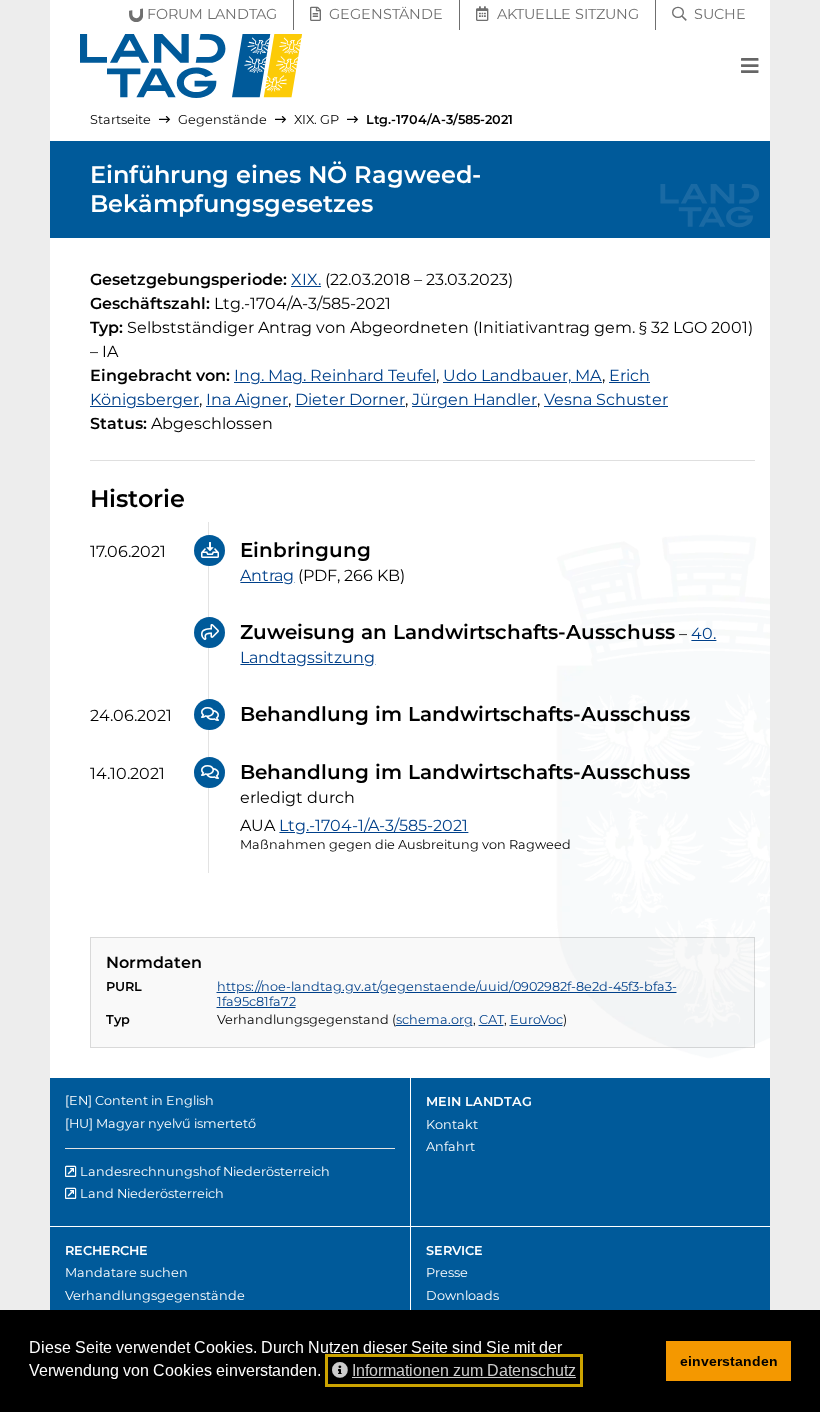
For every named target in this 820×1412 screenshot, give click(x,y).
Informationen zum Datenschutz (464, 1370)
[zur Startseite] (191, 66)
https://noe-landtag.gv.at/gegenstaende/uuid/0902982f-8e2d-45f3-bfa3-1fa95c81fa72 (447, 994)
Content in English (154, 1100)
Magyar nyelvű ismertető (176, 1123)
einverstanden (729, 1361)
